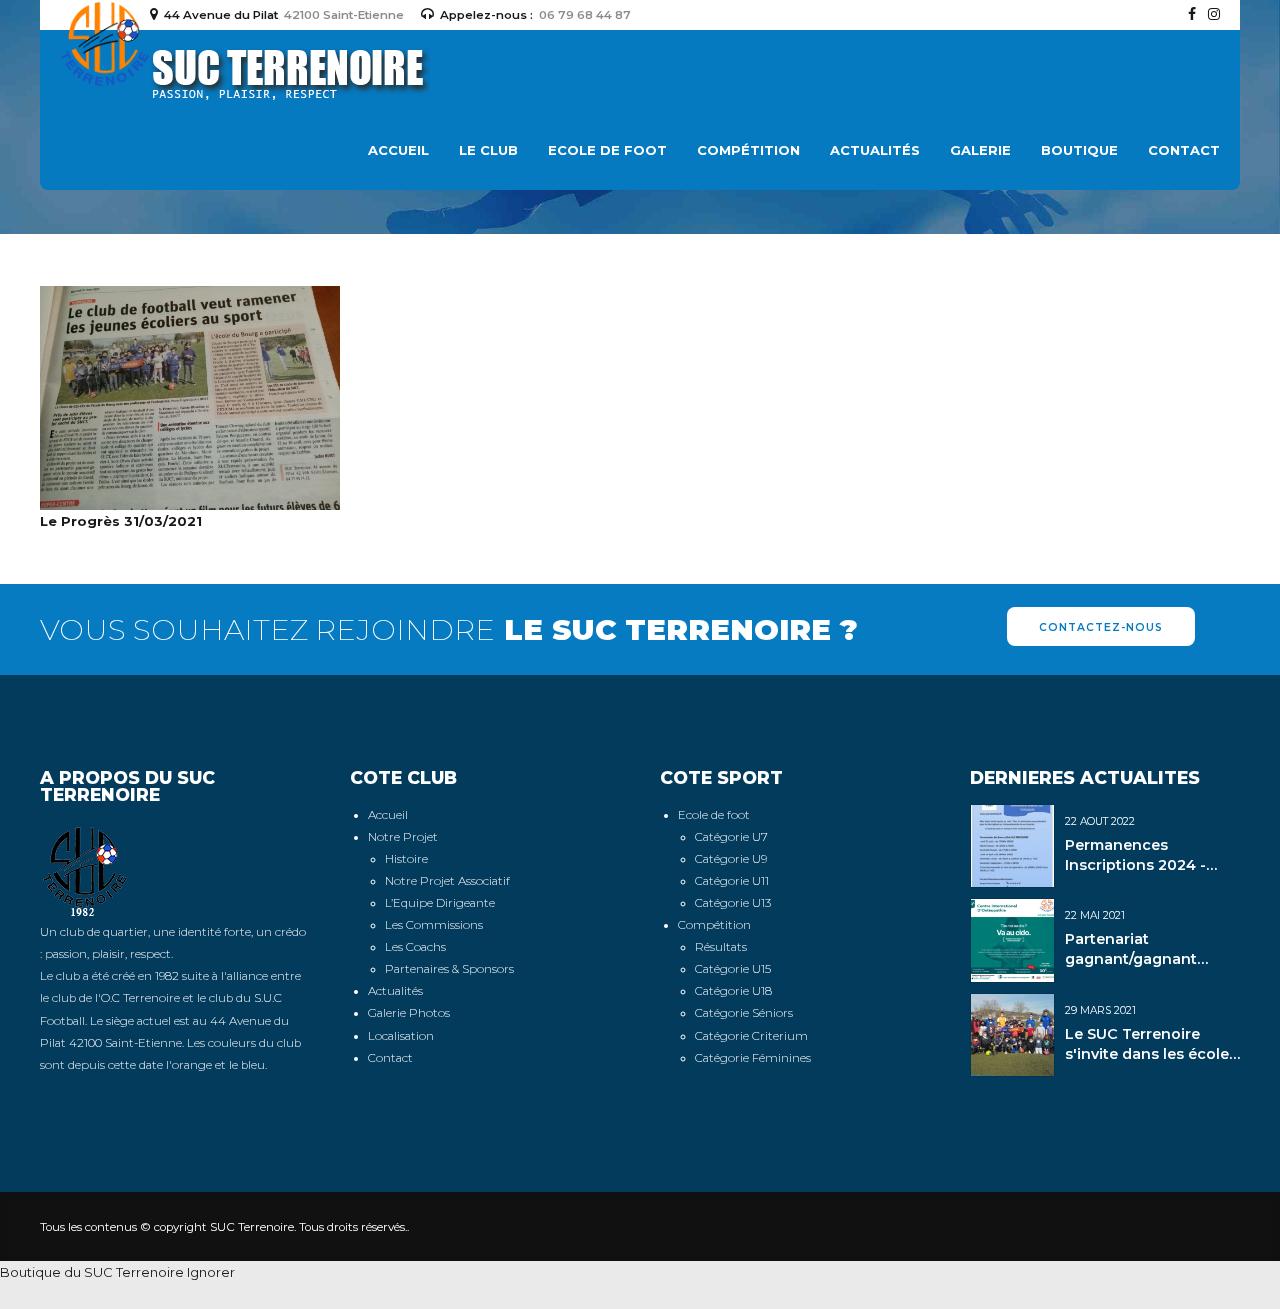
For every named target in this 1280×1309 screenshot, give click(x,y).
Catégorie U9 (731, 859)
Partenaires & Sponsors (449, 969)
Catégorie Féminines (753, 1058)
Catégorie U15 (733, 969)
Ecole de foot (714, 815)
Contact (1184, 150)
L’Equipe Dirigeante (440, 903)
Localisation (401, 1036)
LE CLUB (488, 150)
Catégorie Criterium (751, 1036)
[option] (175, 871)
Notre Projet (403, 837)
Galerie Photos (409, 1013)
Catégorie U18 (733, 991)
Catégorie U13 (733, 903)
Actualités (875, 150)
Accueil (398, 150)
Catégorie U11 (732, 881)
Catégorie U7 (731, 837)
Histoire (406, 859)
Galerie (980, 150)
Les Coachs (415, 947)
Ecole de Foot (607, 150)
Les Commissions (434, 925)
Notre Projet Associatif (447, 881)
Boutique (1079, 150)
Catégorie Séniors (744, 1013)
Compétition (748, 150)
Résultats (721, 947)
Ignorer (211, 1272)
